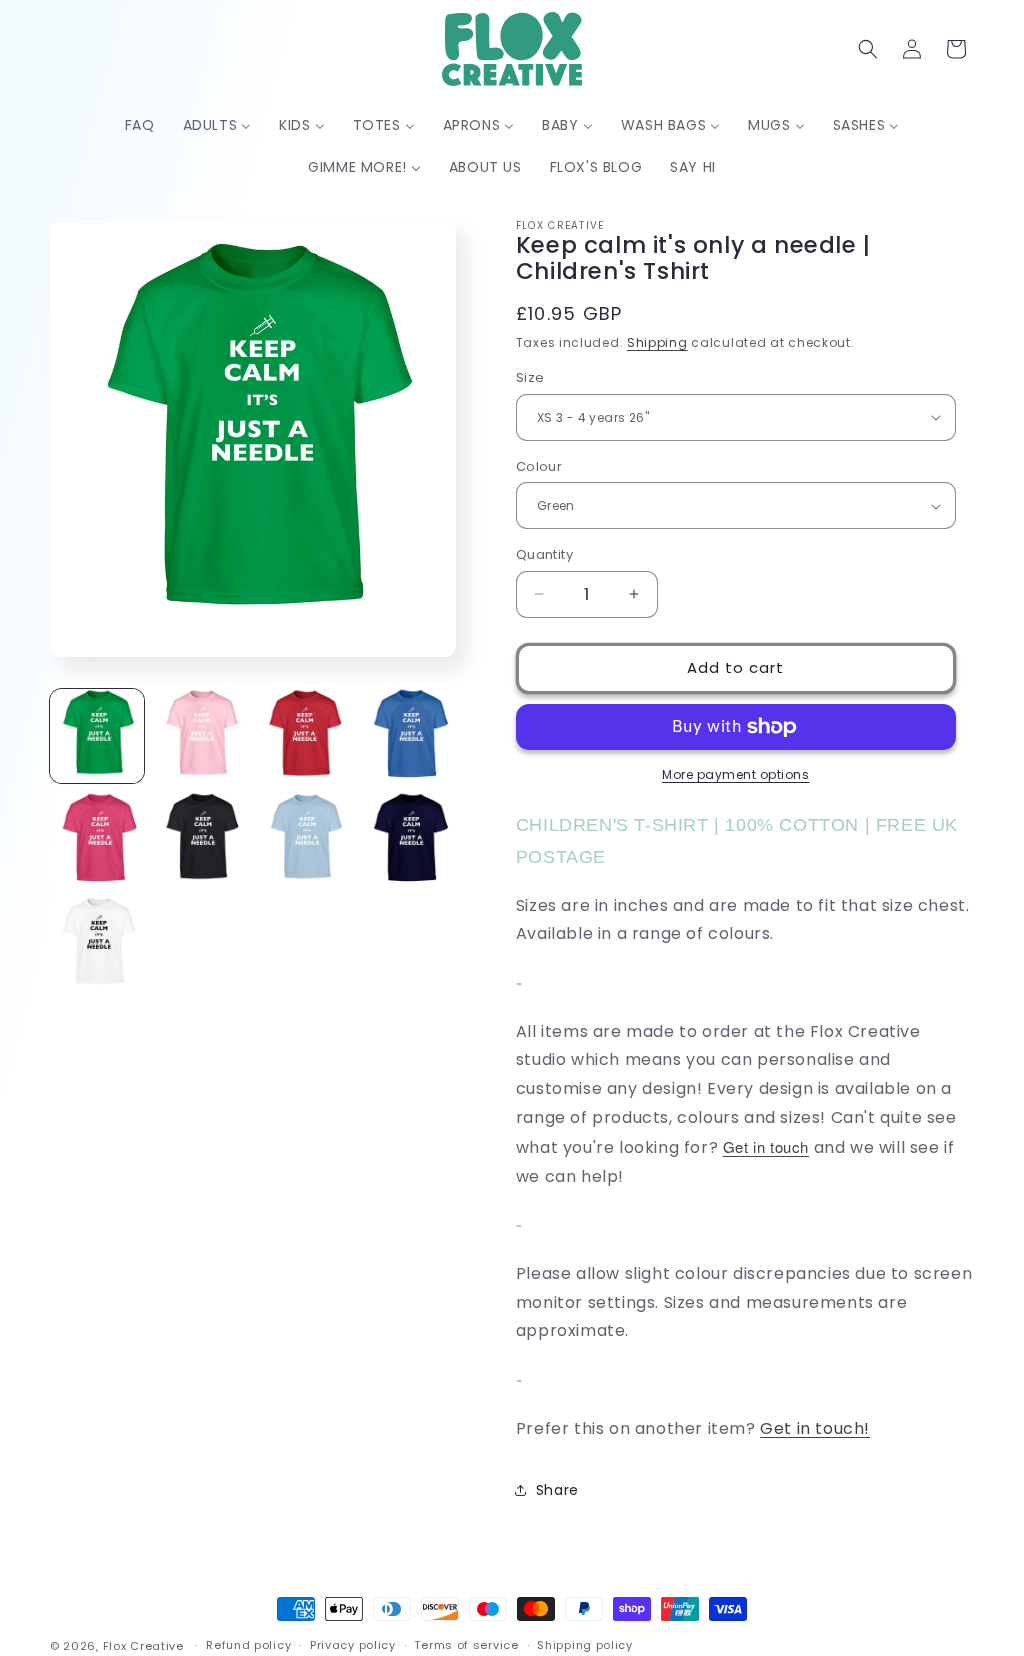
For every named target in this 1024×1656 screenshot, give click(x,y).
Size (530, 377)
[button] (868, 49)
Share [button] (557, 1490)
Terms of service (466, 1645)
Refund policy (248, 1645)
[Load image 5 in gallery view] (97, 840)
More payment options (735, 774)
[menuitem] (140, 125)
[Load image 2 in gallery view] (201, 736)
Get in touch (766, 1146)
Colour (539, 466)
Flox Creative (143, 1646)
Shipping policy (585, 1645)
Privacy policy (353, 1645)
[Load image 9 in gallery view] (97, 944)
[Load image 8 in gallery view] (409, 840)
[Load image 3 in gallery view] (305, 736)
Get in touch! (815, 1428)
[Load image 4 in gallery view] (409, 736)
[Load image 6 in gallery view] (201, 840)
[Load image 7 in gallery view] (305, 840)
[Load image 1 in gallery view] (97, 736)
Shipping (657, 342)
